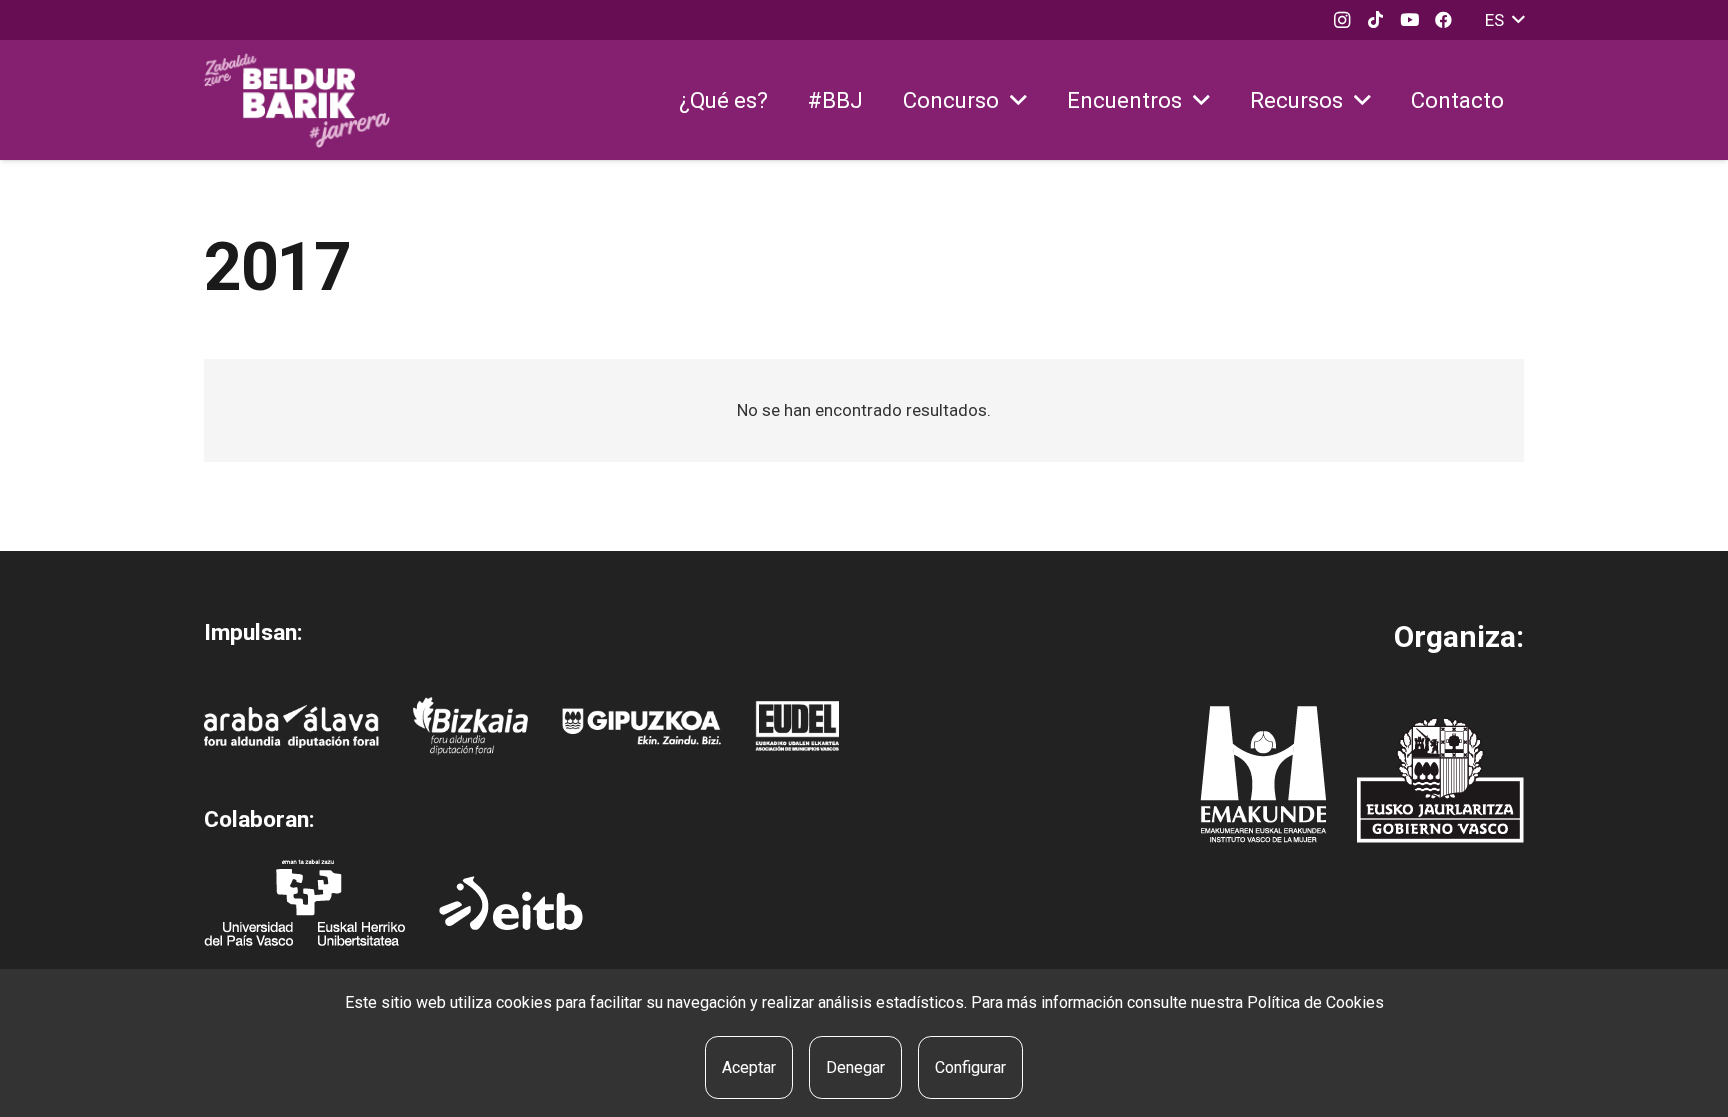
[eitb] (511, 903)
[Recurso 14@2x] (1263, 774)
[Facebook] (1444, 20)
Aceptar (749, 1067)
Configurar (970, 1067)
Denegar (855, 1067)
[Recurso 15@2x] (1440, 780)
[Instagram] (1342, 20)
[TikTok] (1376, 20)
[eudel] (797, 726)
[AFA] (291, 726)
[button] (1504, 20)
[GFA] (641, 726)
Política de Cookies (1315, 1002)
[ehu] (304, 902)
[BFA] (470, 726)
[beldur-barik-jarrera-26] (297, 100)
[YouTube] (1410, 20)
